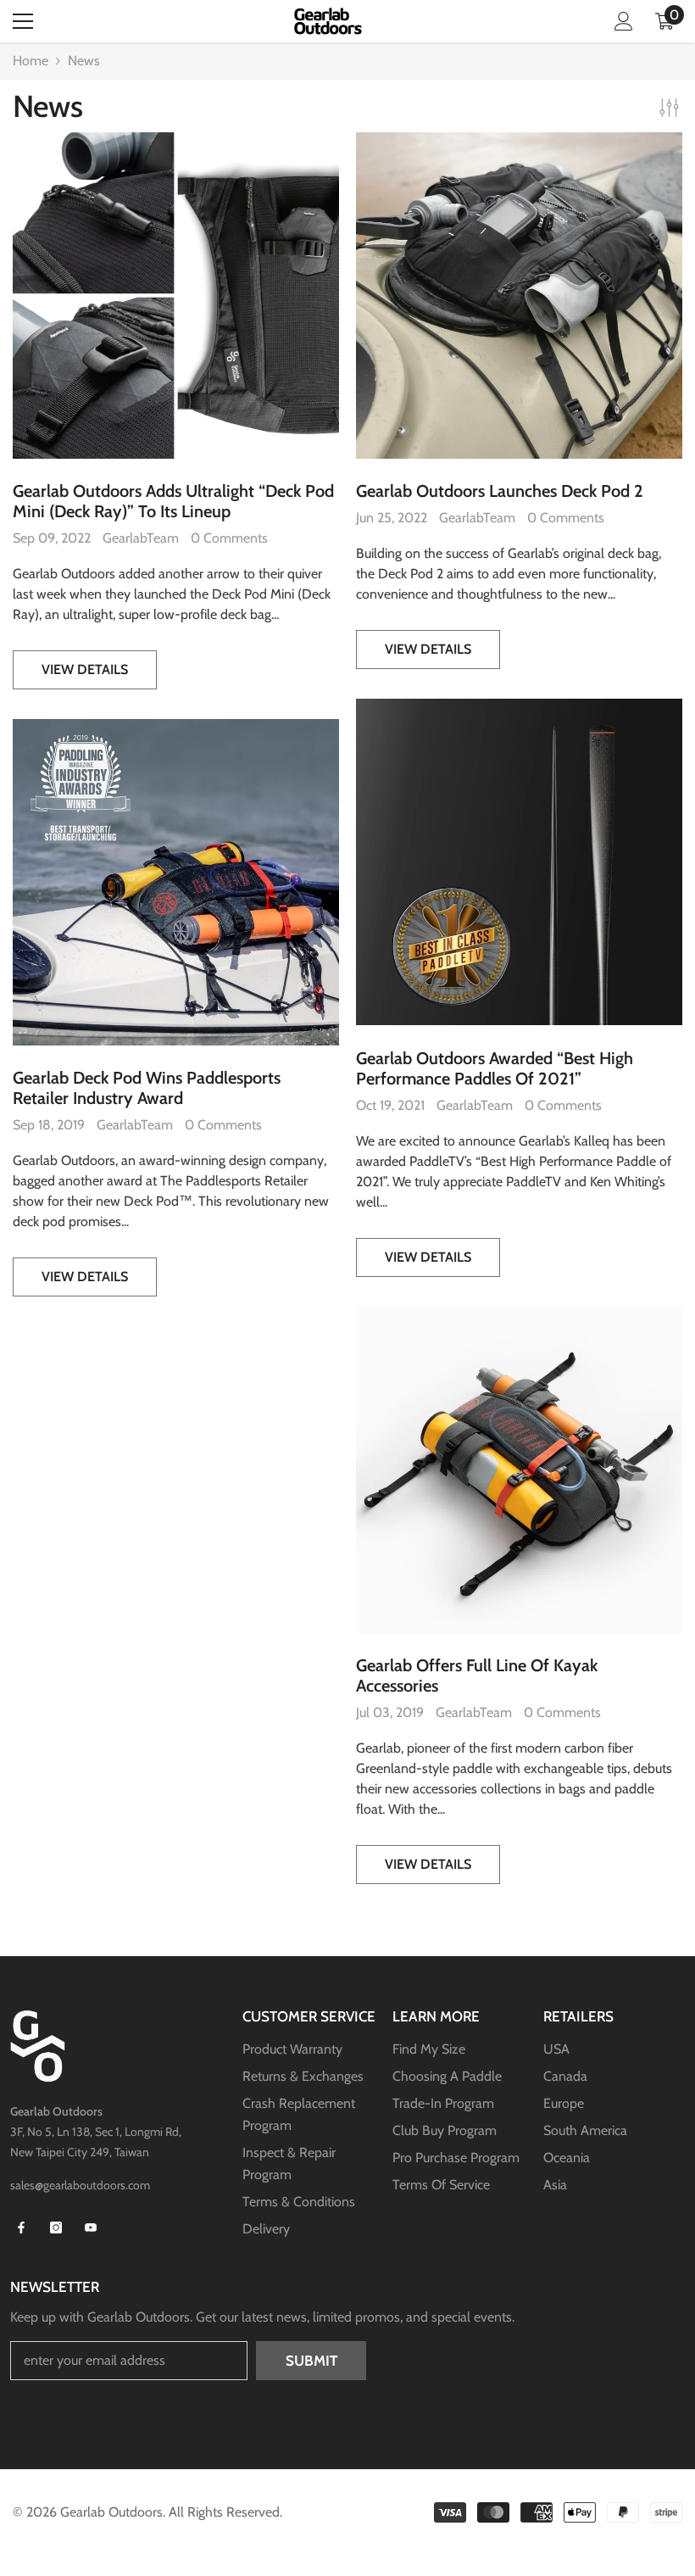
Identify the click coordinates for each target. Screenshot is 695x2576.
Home (31, 61)
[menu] (23, 21)
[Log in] (624, 21)
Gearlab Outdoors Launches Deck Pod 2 (500, 491)
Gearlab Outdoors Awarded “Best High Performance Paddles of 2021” (495, 1068)
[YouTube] (91, 2228)
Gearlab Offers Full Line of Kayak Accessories (477, 1676)
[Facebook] (21, 2228)
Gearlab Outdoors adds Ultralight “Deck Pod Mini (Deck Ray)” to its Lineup (173, 501)
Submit (311, 2361)
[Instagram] (56, 2228)
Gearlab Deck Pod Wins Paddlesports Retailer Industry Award (147, 1088)
